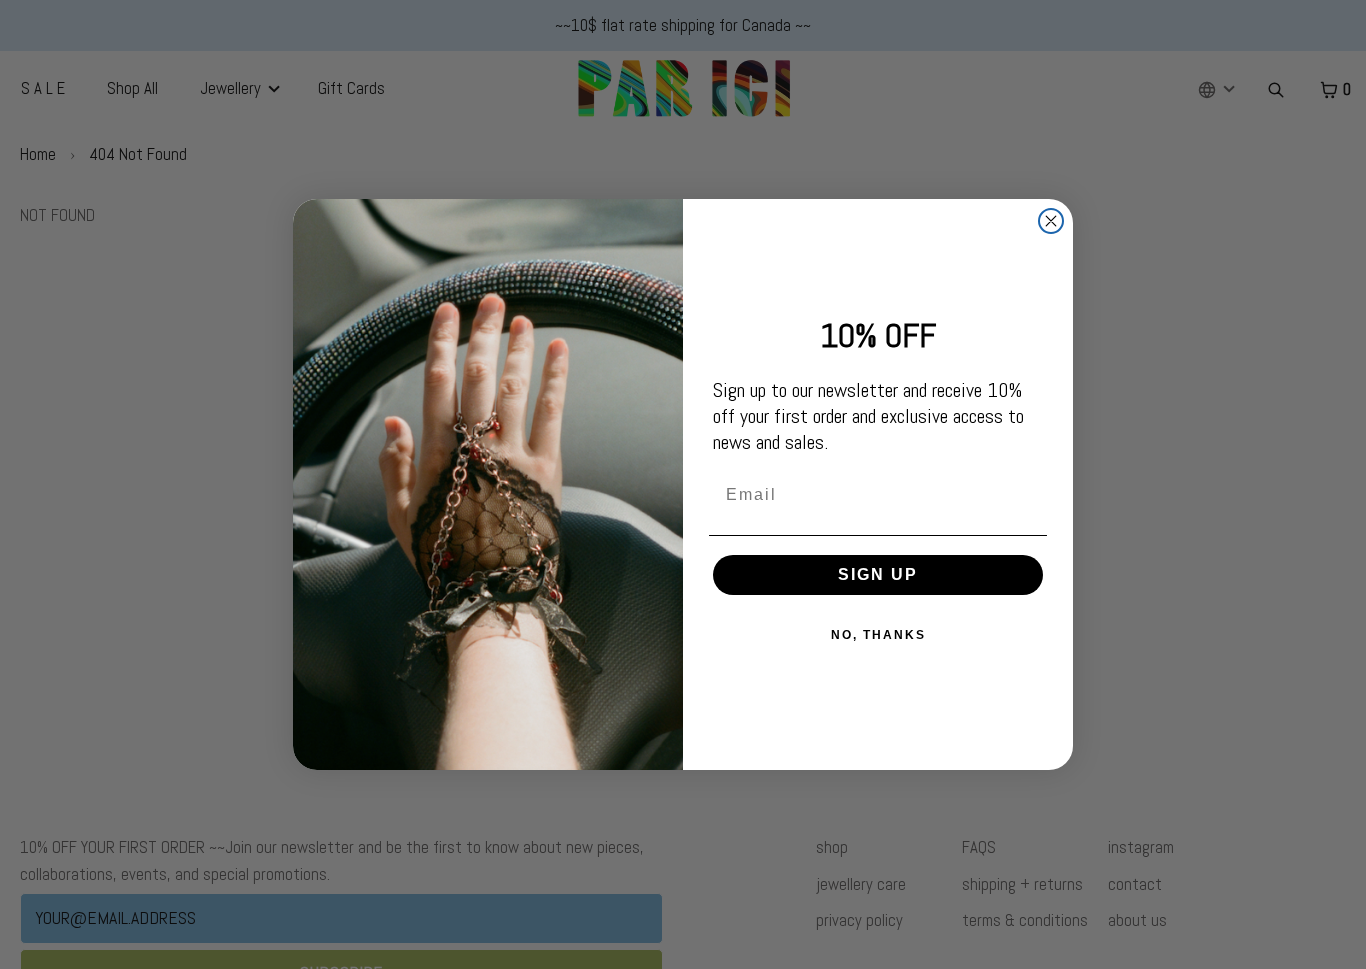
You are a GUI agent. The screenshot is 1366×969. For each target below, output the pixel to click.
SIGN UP (878, 574)
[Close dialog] (1051, 221)
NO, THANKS (878, 635)
